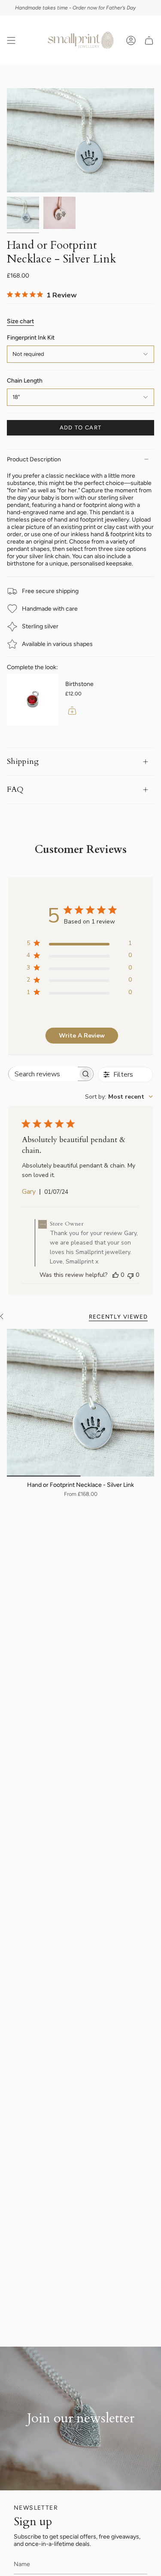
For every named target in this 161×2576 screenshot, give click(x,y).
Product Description (34, 459)
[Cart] (149, 40)
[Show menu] (11, 40)
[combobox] (119, 1097)
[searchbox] (43, 1074)
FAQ (15, 789)
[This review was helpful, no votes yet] (115, 1275)
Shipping (23, 761)
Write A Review (82, 1036)
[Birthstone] (33, 700)
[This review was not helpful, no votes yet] (131, 1275)
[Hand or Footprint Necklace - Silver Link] (80, 1403)
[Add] (72, 710)
